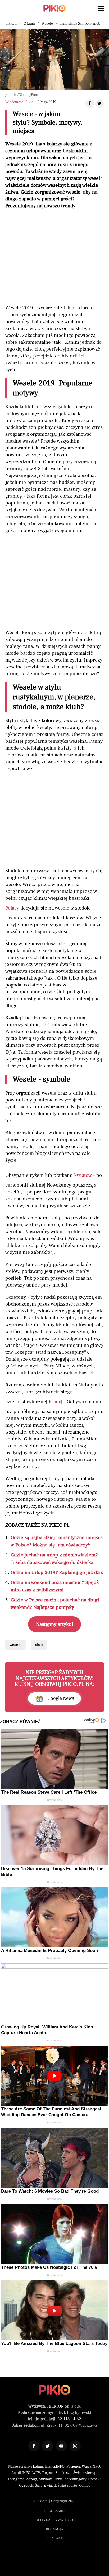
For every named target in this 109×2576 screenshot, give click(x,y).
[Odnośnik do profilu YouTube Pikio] (61, 2446)
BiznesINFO (55, 2467)
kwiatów (83, 1175)
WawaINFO (91, 2467)
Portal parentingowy (70, 2479)
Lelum (38, 2467)
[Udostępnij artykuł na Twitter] (99, 104)
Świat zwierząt (85, 2473)
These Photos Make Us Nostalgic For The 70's (49, 2267)
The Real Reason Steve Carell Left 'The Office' (49, 1792)
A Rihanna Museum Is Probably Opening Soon (49, 1951)
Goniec (85, 2486)
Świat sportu (67, 2486)
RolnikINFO (21, 2473)
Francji (56, 1402)
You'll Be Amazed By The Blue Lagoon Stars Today (54, 2343)
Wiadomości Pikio (19, 102)
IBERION (55, 2406)
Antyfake (46, 2479)
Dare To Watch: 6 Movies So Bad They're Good (50, 2191)
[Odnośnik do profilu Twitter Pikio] (48, 2446)
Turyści (48, 2473)
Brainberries (54, 1800)
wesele (15, 1645)
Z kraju (29, 24)
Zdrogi (32, 2479)
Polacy (12, 908)
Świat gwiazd (45, 2486)
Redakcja (54, 2529)
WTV (36, 2473)
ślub (39, 1645)
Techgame (16, 2479)
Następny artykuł (55, 1624)
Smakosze (63, 2473)
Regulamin (54, 2511)
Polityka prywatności (55, 2520)
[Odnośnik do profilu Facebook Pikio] (34, 2446)
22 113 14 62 (69, 2419)
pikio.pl (11, 24)
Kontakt (55, 2538)
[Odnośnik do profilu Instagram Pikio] (75, 2446)
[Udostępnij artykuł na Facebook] (90, 104)
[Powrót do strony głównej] (55, 2390)
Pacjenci (73, 2467)
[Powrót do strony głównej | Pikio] (54, 8)
